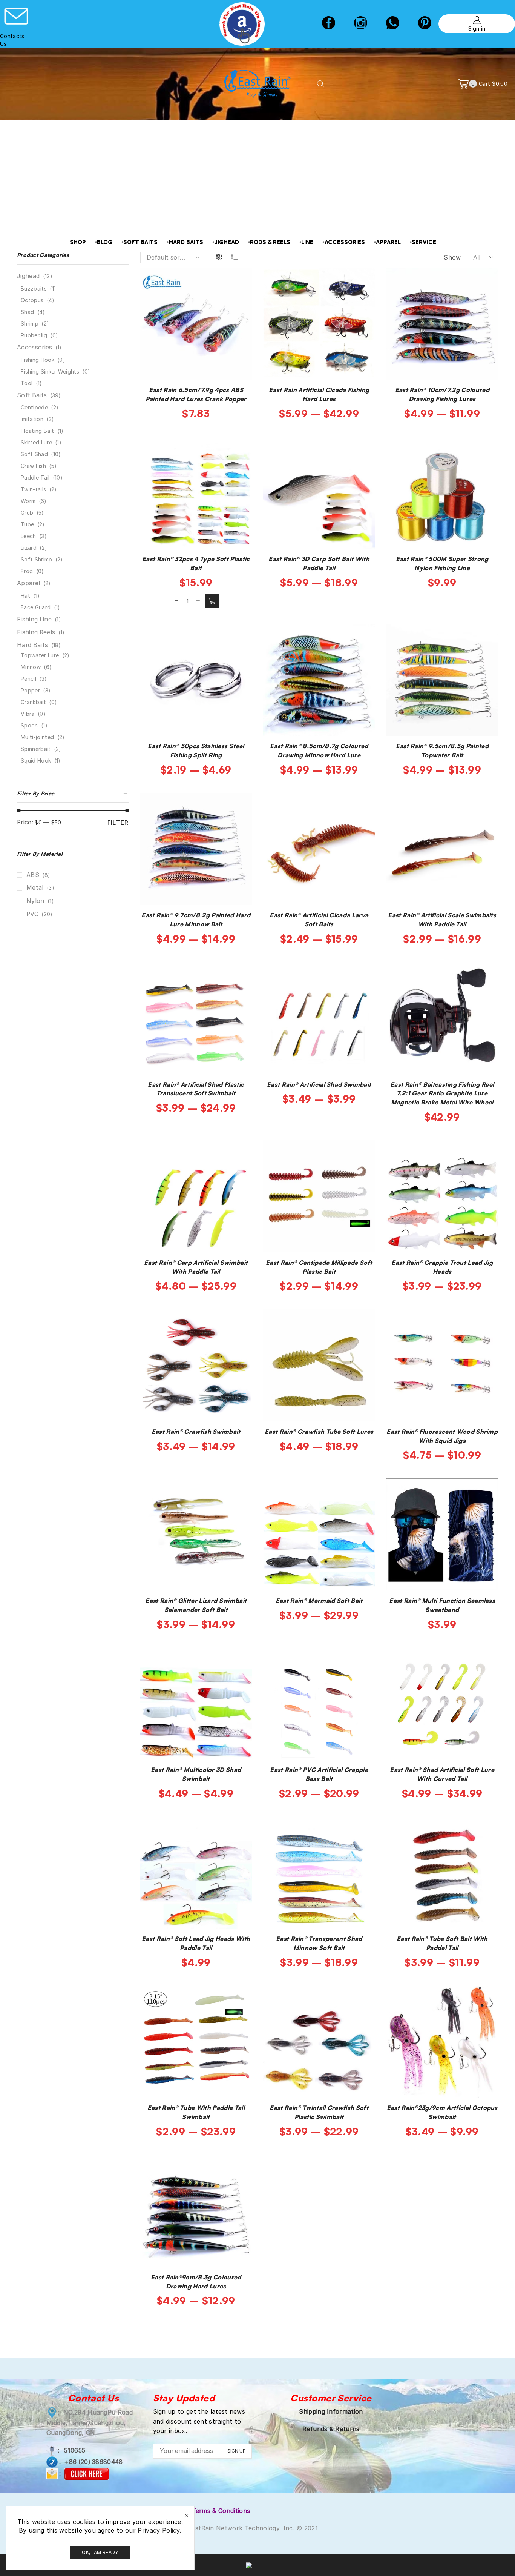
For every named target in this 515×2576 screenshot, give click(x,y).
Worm (28, 501)
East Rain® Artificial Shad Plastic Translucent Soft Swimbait (196, 1089)
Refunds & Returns (331, 2429)
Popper (30, 690)
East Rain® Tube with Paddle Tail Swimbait (196, 2112)
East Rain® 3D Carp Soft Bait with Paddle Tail (319, 563)
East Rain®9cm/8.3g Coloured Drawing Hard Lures (196, 2282)
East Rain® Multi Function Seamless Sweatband (442, 1605)
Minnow (31, 667)
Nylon (35, 901)
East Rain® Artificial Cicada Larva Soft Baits (319, 920)
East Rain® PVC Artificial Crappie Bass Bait (319, 1774)
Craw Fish (33, 466)
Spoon (29, 725)
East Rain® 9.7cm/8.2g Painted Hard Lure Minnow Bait (196, 920)
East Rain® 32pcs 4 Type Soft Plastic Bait (196, 563)
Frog (27, 571)
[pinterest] (425, 24)
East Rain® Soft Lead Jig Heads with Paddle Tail (196, 1943)
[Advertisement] (257, 176)
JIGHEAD (227, 242)
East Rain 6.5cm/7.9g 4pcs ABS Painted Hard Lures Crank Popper (196, 394)
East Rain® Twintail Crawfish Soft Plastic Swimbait (319, 2112)
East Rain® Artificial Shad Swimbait (319, 1084)
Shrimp (30, 324)
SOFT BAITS (140, 242)
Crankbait (33, 702)
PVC (32, 914)
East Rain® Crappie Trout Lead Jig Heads (442, 1267)
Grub (27, 513)
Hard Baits (32, 645)
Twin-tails (33, 489)
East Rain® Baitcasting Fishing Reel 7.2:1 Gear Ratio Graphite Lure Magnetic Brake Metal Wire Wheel (442, 1093)
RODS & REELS (270, 242)
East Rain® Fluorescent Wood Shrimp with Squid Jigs (442, 1436)
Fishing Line (34, 619)
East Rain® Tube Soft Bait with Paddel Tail (442, 1943)
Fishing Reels (36, 632)
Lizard (29, 548)
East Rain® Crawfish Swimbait (196, 1432)
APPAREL (388, 242)
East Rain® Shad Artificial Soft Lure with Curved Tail (442, 1774)
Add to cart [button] (200, 537)
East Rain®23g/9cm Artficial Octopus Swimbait (442, 2112)
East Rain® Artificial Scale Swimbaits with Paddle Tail (442, 920)
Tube (27, 524)
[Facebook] (329, 24)
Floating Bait (37, 431)
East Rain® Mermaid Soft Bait (319, 1601)
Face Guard (36, 607)
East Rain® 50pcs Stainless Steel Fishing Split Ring (196, 751)
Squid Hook (36, 760)
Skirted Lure (36, 442)
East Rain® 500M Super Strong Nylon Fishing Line (442, 563)
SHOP (78, 242)
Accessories (35, 347)
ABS (33, 875)
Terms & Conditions (221, 2511)
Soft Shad (34, 454)
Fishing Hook (38, 360)
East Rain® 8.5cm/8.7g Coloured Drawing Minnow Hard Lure (319, 751)
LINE (307, 242)
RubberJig (34, 335)
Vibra (28, 714)
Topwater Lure (40, 655)
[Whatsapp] (393, 24)
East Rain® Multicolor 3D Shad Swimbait (196, 1774)
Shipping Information (331, 2411)
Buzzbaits (34, 288)
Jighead (28, 276)
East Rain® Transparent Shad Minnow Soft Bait (319, 1943)
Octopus (32, 300)
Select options (200, 368)
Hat (25, 596)
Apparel (28, 583)
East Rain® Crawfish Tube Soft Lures (319, 1432)
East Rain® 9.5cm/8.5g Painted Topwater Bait (442, 751)
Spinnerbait (36, 749)
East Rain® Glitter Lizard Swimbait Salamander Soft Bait (196, 1605)
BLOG (105, 242)
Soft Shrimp (37, 559)
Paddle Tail (35, 478)
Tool (27, 383)
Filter (118, 823)
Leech (28, 536)
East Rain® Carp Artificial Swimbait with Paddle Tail (196, 1267)
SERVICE (424, 242)
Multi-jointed (37, 737)
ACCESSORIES (345, 242)
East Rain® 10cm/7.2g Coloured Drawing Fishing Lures (442, 394)
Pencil (28, 679)
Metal (35, 888)
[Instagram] (361, 24)
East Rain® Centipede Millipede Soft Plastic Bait (319, 1267)
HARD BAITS (186, 242)
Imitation (32, 419)
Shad (27, 312)
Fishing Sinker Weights (50, 371)
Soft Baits (32, 395)
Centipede (34, 407)
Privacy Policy (159, 2530)
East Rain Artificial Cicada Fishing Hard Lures (319, 394)
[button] (212, 601)
